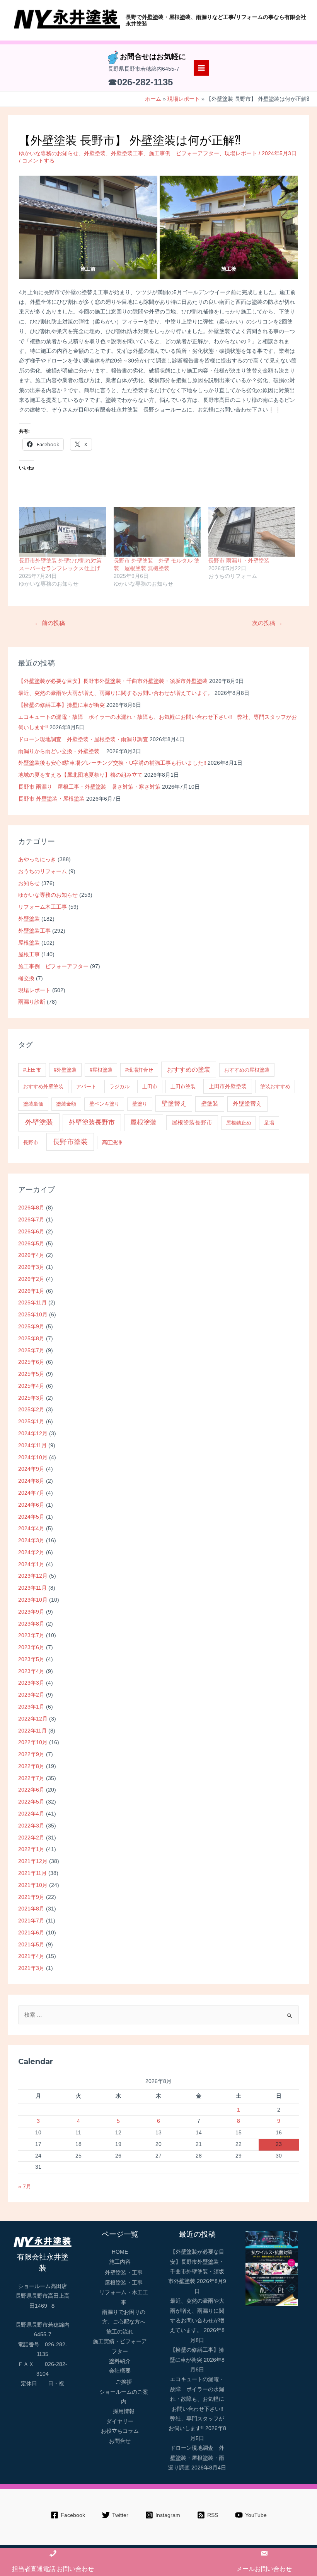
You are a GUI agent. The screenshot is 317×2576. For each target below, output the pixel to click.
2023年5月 (31, 1659)
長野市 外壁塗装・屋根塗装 (51, 799)
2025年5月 (31, 1374)
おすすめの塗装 (189, 1070)
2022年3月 (31, 1826)
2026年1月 (31, 1291)
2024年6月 (31, 1505)
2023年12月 (33, 1576)
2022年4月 (31, 1814)
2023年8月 (31, 1624)
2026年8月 (31, 1208)
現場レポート (34, 990)
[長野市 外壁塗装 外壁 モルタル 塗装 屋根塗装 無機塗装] (157, 532)
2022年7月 (31, 1778)
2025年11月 (32, 1303)
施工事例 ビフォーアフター (53, 966)
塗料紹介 (120, 2361)
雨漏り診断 (32, 1002)
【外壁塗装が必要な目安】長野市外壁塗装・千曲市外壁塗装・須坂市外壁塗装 (113, 681)
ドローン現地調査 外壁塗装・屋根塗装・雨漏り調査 (83, 739)
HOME (120, 2252)
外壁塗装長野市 (92, 1122)
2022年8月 (31, 1766)
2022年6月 (31, 1790)
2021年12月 (33, 1861)
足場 (269, 1123)
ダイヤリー (120, 2421)
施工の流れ (120, 2332)
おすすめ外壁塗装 (43, 1086)
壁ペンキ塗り (104, 1104)
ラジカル (119, 1086)
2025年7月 (31, 1351)
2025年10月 (33, 1315)
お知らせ (29, 883)
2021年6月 (31, 1933)
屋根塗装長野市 (192, 1122)
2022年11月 (32, 1731)
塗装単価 (33, 1104)
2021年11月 (32, 1873)
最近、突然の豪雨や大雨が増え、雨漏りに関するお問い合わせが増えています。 (116, 693)
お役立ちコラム (120, 2431)
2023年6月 (31, 1647)
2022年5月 (31, 1802)
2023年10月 (33, 1600)
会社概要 (120, 2371)
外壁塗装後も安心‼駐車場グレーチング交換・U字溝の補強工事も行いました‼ (112, 763)
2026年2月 (31, 1279)
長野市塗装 (70, 1142)
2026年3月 (31, 1267)
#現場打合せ (139, 1070)
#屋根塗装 (101, 1070)
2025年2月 (31, 1410)
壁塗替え (174, 1103)
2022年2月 (31, 1838)
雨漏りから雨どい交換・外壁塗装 (61, 751)
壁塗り (140, 1104)
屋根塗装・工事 (124, 2283)
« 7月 (25, 2187)
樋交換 (26, 978)
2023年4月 (31, 1671)
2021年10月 (33, 1885)
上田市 (150, 1086)
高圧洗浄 (112, 1142)
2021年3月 (31, 1968)
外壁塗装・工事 (124, 2273)
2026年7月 (31, 1220)
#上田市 (32, 1070)
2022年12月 (33, 1719)
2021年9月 (31, 1897)
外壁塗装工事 (34, 931)
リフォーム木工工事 (43, 907)
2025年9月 (31, 1327)
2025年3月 (31, 1398)
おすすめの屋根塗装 (247, 1070)
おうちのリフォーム (43, 871)
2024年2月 (31, 1552)
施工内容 (120, 2262)
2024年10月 (33, 1457)
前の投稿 (50, 623)
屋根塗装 (29, 943)
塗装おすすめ (275, 1086)
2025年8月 (31, 1339)
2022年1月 (31, 1849)
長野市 (31, 1142)
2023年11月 (32, 1588)
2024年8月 (31, 1481)
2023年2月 (31, 1695)
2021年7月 (31, 1921)
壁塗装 (210, 1103)
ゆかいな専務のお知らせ (48, 895)
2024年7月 (31, 1493)
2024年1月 (31, 1564)
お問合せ (120, 2441)
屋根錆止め (239, 1123)
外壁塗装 (29, 919)
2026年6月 (31, 1232)
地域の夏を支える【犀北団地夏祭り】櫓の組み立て (80, 775)
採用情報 (124, 2411)
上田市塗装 (183, 1086)
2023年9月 (31, 1612)
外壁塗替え (247, 1103)
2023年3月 (31, 1683)
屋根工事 (29, 954)
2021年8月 (31, 1909)
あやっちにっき (37, 860)
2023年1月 (31, 1707)
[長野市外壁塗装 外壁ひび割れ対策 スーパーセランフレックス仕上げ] (62, 532)
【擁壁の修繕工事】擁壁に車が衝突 (61, 705)
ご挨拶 (124, 2382)
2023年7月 (31, 1635)
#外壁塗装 (65, 1070)
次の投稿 (267, 623)
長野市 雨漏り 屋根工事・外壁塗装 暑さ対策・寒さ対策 (89, 787)
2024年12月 (33, 1434)
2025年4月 (31, 1386)
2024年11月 (32, 1446)
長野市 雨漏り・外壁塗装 (239, 561)
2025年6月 (31, 1362)
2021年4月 (31, 1956)
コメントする (38, 161)
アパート (86, 1086)
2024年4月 (31, 1528)
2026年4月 (31, 1255)
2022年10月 (33, 1742)
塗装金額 (66, 1104)
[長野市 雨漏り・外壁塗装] (252, 532)
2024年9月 (31, 1469)
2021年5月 (31, 1945)
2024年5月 (31, 1517)
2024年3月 (31, 1540)
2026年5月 (31, 1244)
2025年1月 (31, 1422)
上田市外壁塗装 (228, 1086)
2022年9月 (31, 1754)
